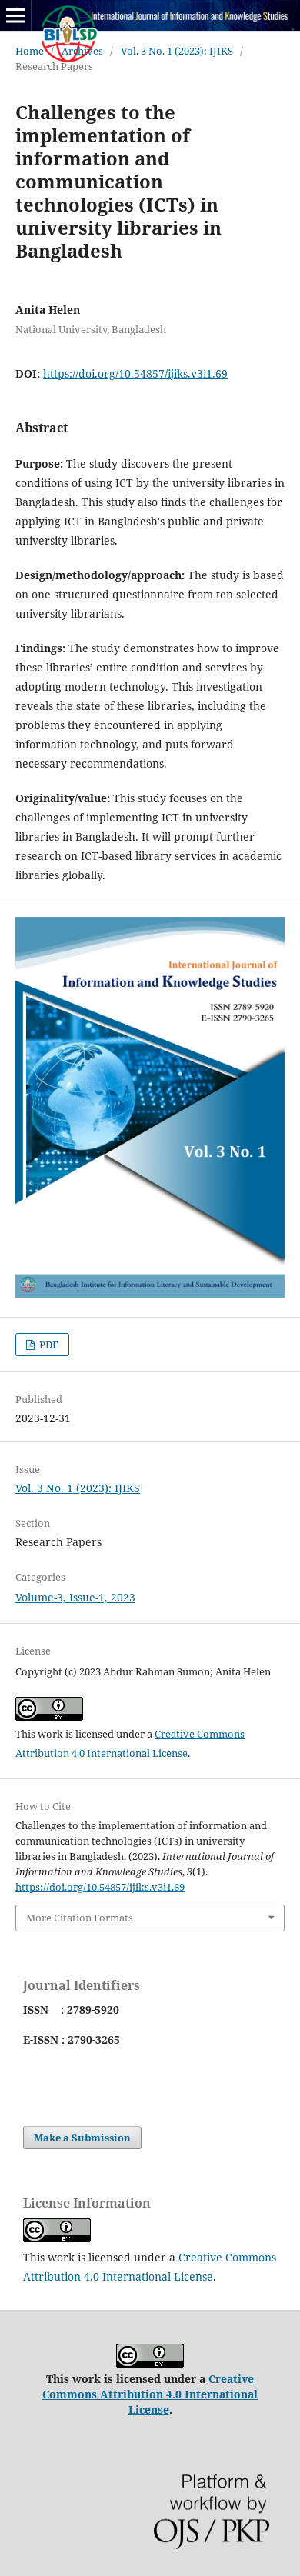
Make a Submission (82, 2138)
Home (30, 51)
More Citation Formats (80, 1918)
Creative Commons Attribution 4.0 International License (150, 2394)
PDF (48, 1345)
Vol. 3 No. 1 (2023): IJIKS (177, 51)
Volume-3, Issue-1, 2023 (75, 1597)
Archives (82, 51)
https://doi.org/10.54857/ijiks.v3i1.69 (135, 373)
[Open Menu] (15, 15)
